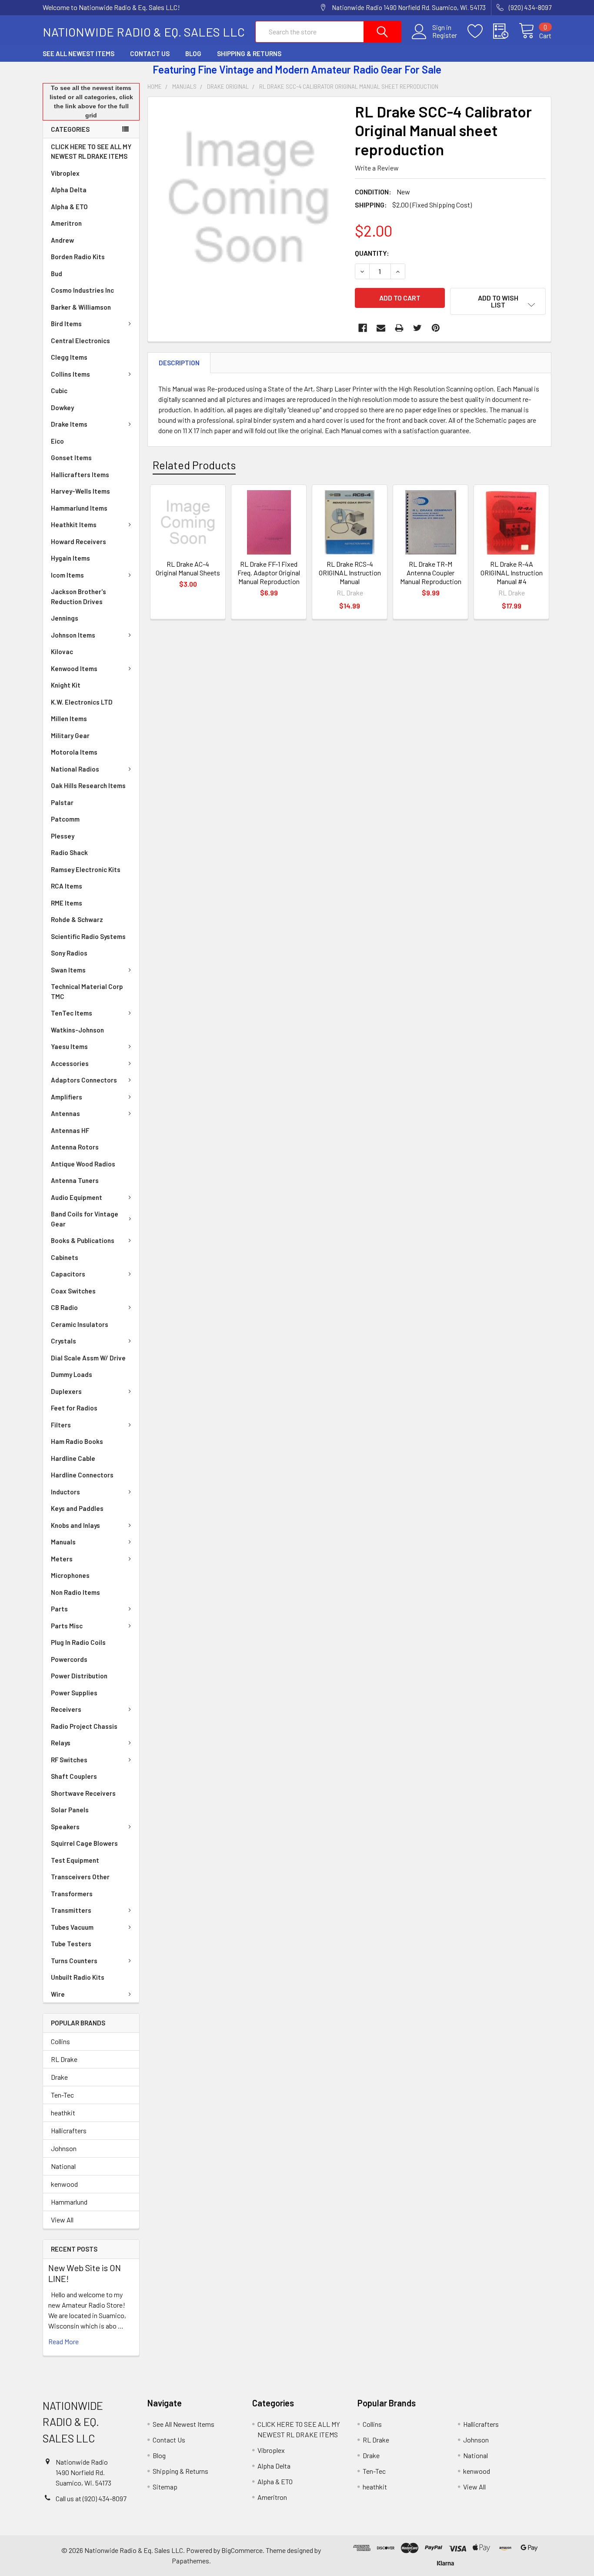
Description (179, 363)
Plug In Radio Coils (78, 1642)
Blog (193, 53)
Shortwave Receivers (83, 1793)
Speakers (65, 1827)
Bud (57, 274)
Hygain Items (70, 558)
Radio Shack (69, 852)
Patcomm (65, 819)
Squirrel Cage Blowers (84, 1843)
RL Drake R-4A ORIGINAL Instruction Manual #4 (512, 573)
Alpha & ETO (69, 207)
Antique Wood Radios (83, 1164)
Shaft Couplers (74, 1776)
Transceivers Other (80, 1877)
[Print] (399, 328)
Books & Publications (83, 1240)
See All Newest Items (78, 53)
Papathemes (190, 2561)
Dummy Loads (72, 1374)
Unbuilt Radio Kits (78, 1977)
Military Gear (70, 735)
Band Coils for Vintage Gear (85, 1219)
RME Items (67, 903)
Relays (61, 1743)
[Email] (381, 328)
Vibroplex (65, 173)
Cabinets (65, 1257)
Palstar (62, 802)
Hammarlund (69, 2202)
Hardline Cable (73, 1458)
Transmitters (71, 1910)
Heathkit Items (74, 525)
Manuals (63, 1542)
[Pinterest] (436, 328)
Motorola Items (74, 752)
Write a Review (377, 168)
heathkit (63, 2113)
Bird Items (66, 324)
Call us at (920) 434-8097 (91, 2498)
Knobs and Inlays (75, 1525)
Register (445, 35)
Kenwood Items (74, 668)
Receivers (66, 1709)
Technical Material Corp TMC (87, 991)
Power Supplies (74, 1693)
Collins (60, 2041)
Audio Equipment (77, 1197)
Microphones (70, 1575)
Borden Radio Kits (78, 257)
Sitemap (165, 2487)
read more (63, 2341)
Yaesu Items (69, 1046)
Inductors (65, 1492)
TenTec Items (72, 1013)
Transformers (72, 1894)
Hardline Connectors (82, 1475)
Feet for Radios (74, 1408)
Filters (61, 1425)
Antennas (65, 1113)
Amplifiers (67, 1097)
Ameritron (66, 223)
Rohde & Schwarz (77, 919)
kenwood (64, 2184)
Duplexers (66, 1391)
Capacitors (68, 1274)
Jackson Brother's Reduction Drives (78, 596)
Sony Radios (69, 953)
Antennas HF (70, 1130)
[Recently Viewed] (506, 31)
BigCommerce (242, 2550)
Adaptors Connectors (84, 1080)
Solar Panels (70, 1810)
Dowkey (62, 408)
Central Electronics (80, 341)
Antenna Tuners (75, 1180)
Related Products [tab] (194, 465)
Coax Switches (73, 1291)
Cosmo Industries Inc (82, 290)
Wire (58, 1994)
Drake (59, 2077)
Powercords (69, 1659)
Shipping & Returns (249, 53)
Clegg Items (69, 357)
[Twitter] (417, 328)
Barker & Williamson (81, 307)
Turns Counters (74, 1961)
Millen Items (69, 718)
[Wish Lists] (480, 31)
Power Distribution (79, 1676)
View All (62, 2220)
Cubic (59, 391)
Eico (57, 441)
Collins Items (70, 374)
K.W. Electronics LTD (82, 702)
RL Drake (64, 2059)
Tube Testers (71, 1944)
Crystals (63, 1341)
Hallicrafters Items (80, 474)
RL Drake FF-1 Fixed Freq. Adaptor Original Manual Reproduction (269, 573)
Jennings (65, 618)
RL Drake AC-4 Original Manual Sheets (188, 568)
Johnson (64, 2148)
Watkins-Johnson (77, 1030)
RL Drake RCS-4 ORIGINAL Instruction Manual (350, 573)
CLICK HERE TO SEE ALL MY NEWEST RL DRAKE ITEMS (91, 152)
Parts (59, 1609)
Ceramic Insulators (80, 1324)
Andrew (62, 240)
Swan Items (68, 970)
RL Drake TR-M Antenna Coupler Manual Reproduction (431, 573)
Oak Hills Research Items (88, 785)
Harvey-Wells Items (80, 491)
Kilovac (62, 652)
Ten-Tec (62, 2095)
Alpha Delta (69, 190)
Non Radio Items (75, 1592)
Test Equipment (75, 1860)
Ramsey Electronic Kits (86, 869)
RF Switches (69, 1760)
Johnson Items (73, 635)
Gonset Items (71, 458)
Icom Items (67, 575)
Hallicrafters (69, 2130)
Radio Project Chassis (84, 1726)
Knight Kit (66, 685)
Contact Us (150, 53)
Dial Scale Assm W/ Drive (88, 1358)
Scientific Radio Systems (88, 936)
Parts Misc (67, 1626)
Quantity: (372, 253)
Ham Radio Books (77, 1441)
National (63, 2166)
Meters (62, 1559)
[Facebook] (363, 328)
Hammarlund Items (79, 508)
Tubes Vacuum (72, 1927)
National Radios (75, 769)
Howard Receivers (78, 541)
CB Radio (64, 1307)
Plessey (63, 836)
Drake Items (69, 424)
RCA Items (67, 886)
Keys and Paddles (77, 1508)
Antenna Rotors (75, 1147)
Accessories (70, 1063)
